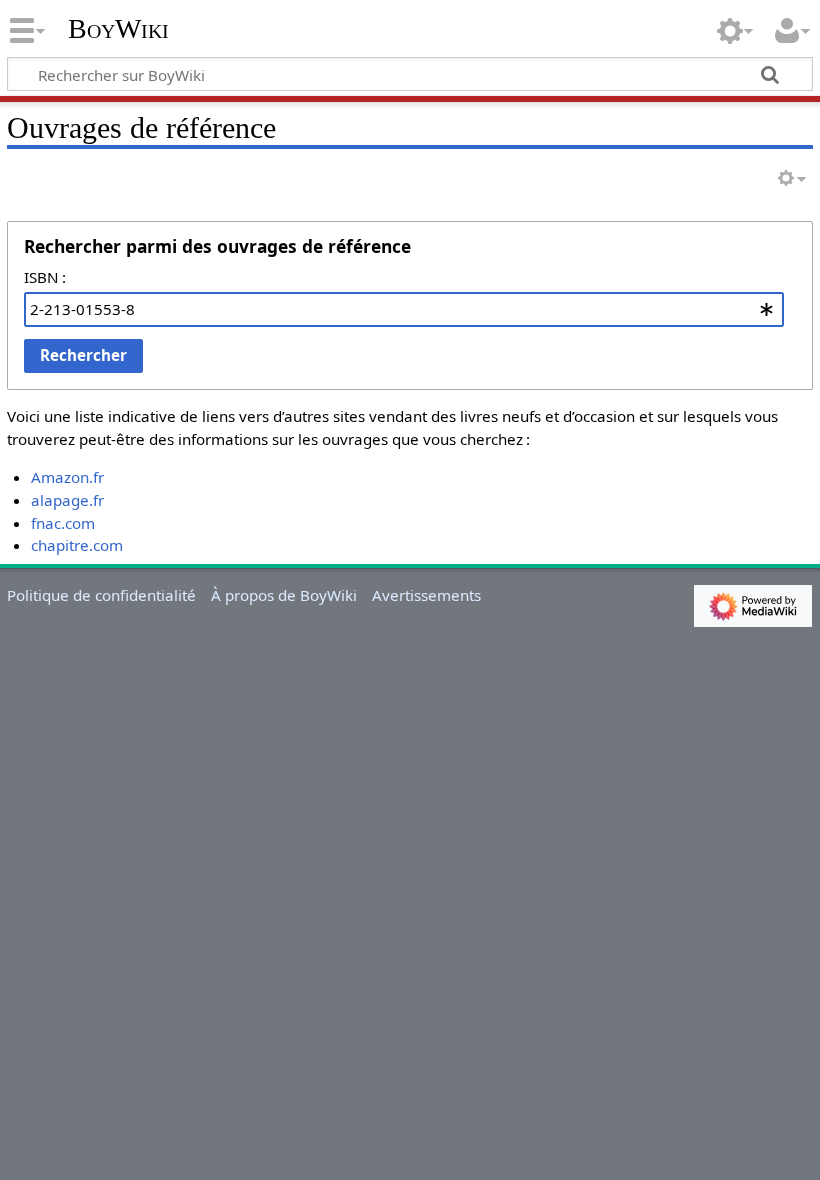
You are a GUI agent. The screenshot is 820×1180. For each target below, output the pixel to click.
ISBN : (45, 277)
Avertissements (426, 595)
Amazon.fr (67, 477)
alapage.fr (67, 500)
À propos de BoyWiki (284, 595)
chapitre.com (77, 545)
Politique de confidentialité (101, 595)
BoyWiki (118, 29)
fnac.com (63, 523)
